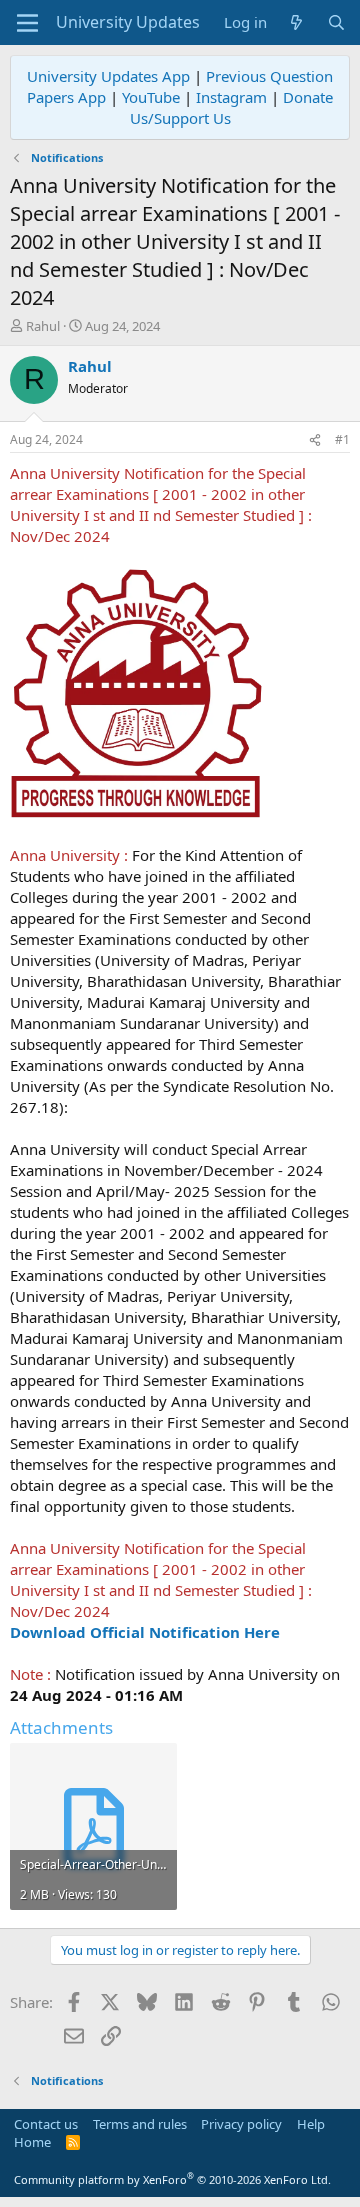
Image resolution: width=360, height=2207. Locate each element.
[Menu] (27, 23)
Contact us (46, 2124)
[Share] (315, 440)
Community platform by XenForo (172, 2179)
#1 (342, 439)
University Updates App (108, 76)
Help (311, 2124)
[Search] (336, 22)
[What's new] (296, 22)
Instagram (231, 97)
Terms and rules (140, 2124)
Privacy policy (241, 2124)
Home (32, 2142)
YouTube (151, 97)
